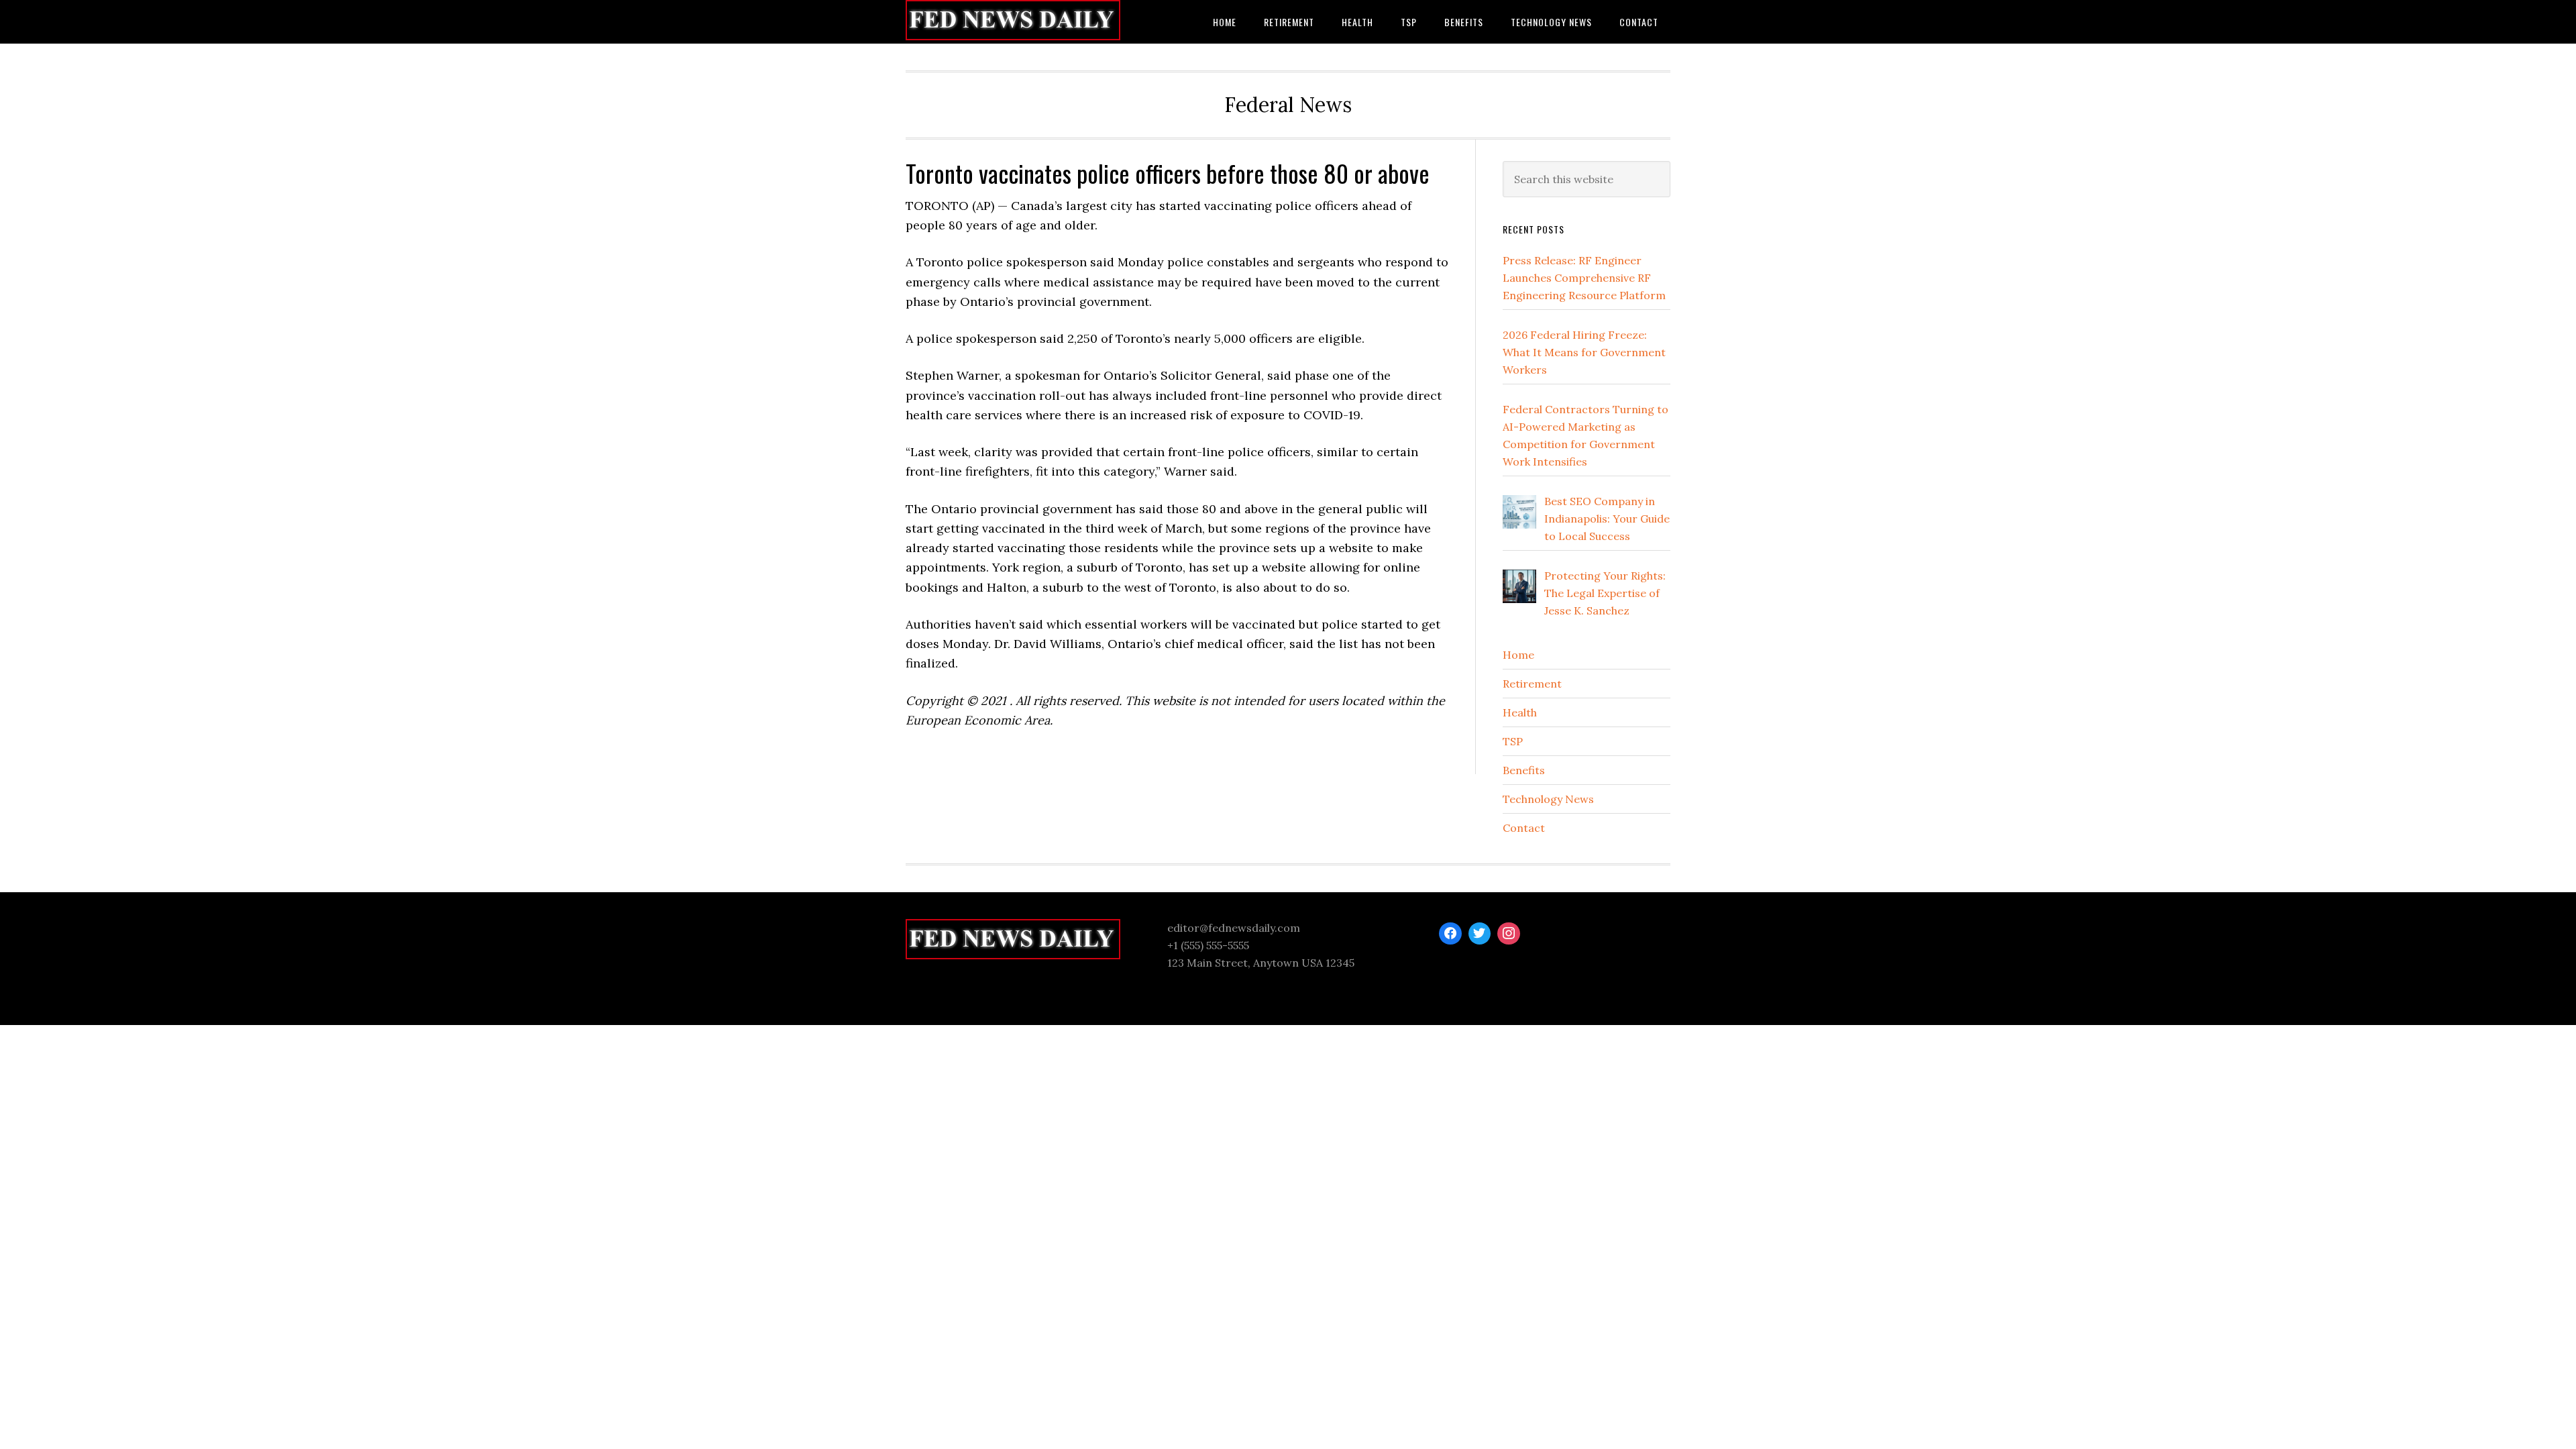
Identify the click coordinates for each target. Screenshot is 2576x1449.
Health (1520, 712)
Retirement (1532, 684)
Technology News (1548, 799)
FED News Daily (1013, 22)
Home (1518, 655)
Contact (1524, 828)
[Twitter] (1480, 934)
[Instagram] (1509, 934)
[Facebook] (1450, 934)
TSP (1513, 741)
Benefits (1524, 770)
